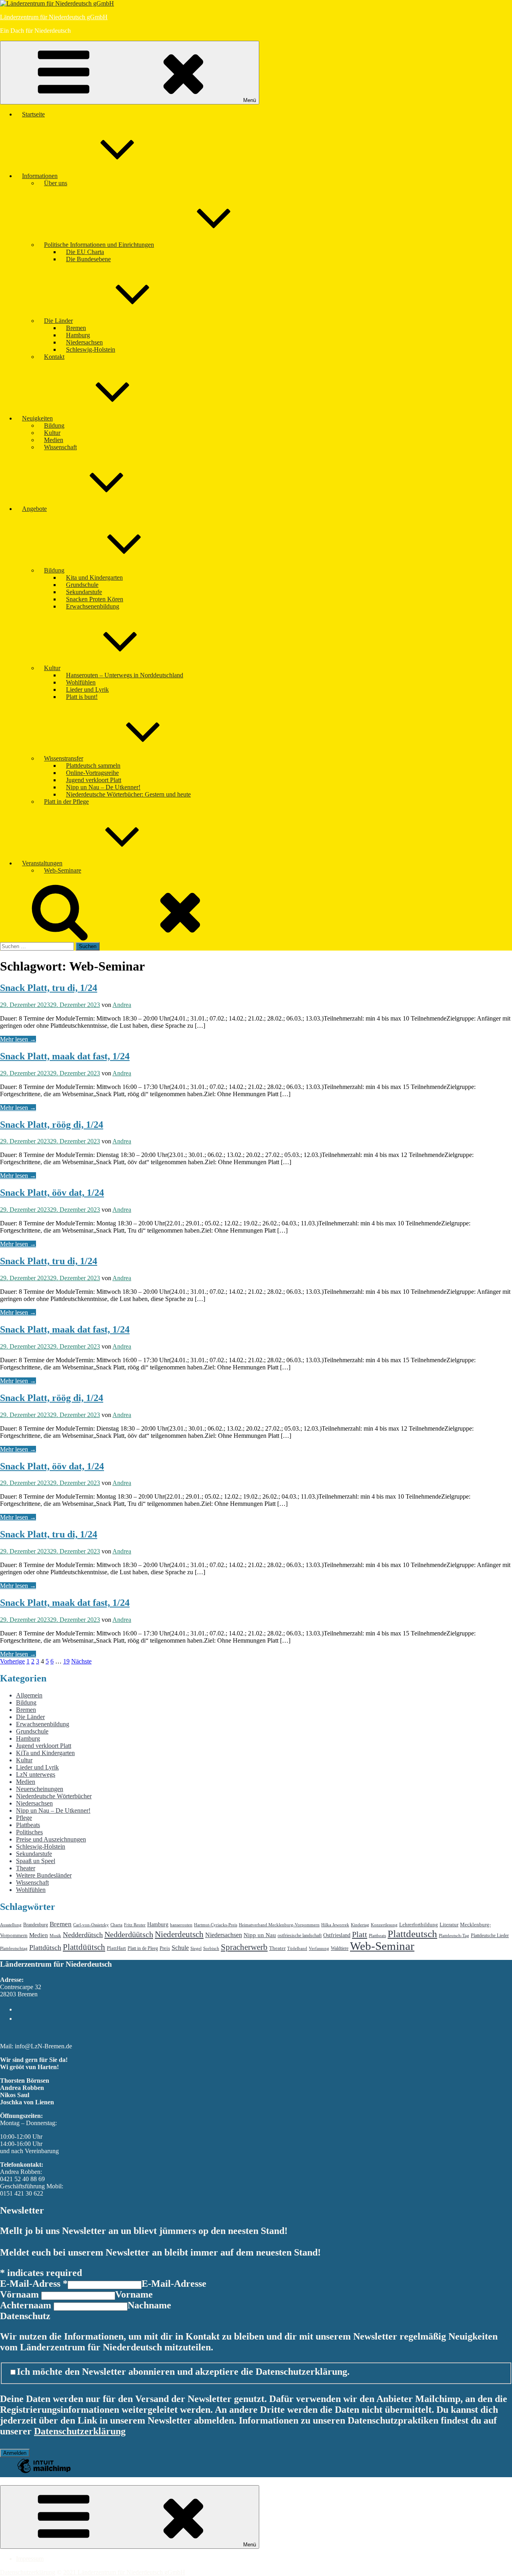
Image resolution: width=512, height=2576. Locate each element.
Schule (180, 1948)
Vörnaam (21, 2294)
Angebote (34, 509)
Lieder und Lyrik (87, 690)
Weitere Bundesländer (44, 1875)
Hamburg (78, 335)
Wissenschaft (60, 447)
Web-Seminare (63, 870)
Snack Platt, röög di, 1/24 (52, 1125)
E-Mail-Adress (34, 2284)
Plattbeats (28, 1825)
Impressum (30, 2559)
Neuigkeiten (37, 418)
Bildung (54, 425)
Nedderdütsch (83, 1935)
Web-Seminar (382, 1946)
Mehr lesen (18, 1039)
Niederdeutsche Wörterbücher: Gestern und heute (128, 794)
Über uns (56, 183)
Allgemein (29, 1695)
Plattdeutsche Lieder (490, 1936)
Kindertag (360, 1925)
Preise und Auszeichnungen (51, 1839)
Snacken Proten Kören (95, 599)
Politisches (29, 1832)
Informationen (40, 176)
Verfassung (319, 1949)
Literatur (449, 1924)
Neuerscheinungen (40, 1789)
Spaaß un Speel (36, 1861)
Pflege (24, 1818)
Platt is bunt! (82, 697)
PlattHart (116, 1948)
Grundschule (82, 585)
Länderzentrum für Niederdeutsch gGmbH (54, 17)
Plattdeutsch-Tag (454, 1936)
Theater (26, 1868)
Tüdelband (297, 1949)
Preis (165, 1948)
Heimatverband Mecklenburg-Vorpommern (279, 1925)
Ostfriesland (337, 1935)
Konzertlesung (384, 1925)
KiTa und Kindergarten (45, 1753)
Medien (54, 440)
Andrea (122, 1005)
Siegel (196, 1949)
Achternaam (27, 2305)
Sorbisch (211, 1949)
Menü (250, 100)
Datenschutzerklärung (80, 2431)
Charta (116, 1925)
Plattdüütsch (84, 1947)
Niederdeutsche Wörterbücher (54, 1796)
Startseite (33, 114)
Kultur (52, 433)
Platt (360, 1934)
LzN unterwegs (36, 1774)
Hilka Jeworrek (335, 1925)
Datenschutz (25, 2316)
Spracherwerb (244, 1947)
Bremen (76, 328)
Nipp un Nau (260, 1935)
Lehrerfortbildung (419, 1924)
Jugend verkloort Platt (94, 780)
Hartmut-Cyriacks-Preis (216, 1925)
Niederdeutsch (179, 1934)
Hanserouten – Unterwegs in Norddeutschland (125, 675)
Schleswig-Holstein (91, 349)
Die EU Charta (85, 252)
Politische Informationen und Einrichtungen (99, 245)
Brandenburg (36, 1925)
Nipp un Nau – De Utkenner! (103, 787)
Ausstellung (11, 1925)
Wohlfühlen (81, 682)
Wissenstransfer (64, 758)
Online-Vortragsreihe (92, 773)
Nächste (81, 1661)
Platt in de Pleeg (143, 1948)
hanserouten (181, 1925)
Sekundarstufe (84, 592)
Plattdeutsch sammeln (93, 766)
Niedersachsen (84, 342)
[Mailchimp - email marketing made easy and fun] (44, 2472)
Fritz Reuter (135, 1925)
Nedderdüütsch (129, 1934)
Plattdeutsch (412, 1934)
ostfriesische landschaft (300, 1936)
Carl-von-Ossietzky (91, 1925)
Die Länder (58, 321)
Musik (55, 1936)
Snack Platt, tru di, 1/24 (49, 988)
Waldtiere (340, 1948)
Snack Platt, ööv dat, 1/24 (52, 1193)
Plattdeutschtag (14, 1949)
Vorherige (12, 1661)
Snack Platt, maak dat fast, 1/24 (65, 1056)
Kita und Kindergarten (94, 577)
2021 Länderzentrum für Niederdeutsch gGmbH (124, 2572)
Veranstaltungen (42, 863)
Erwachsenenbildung (93, 606)
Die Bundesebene (88, 259)
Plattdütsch (45, 1948)
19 (66, 1661)
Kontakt (54, 357)
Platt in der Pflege (66, 802)
